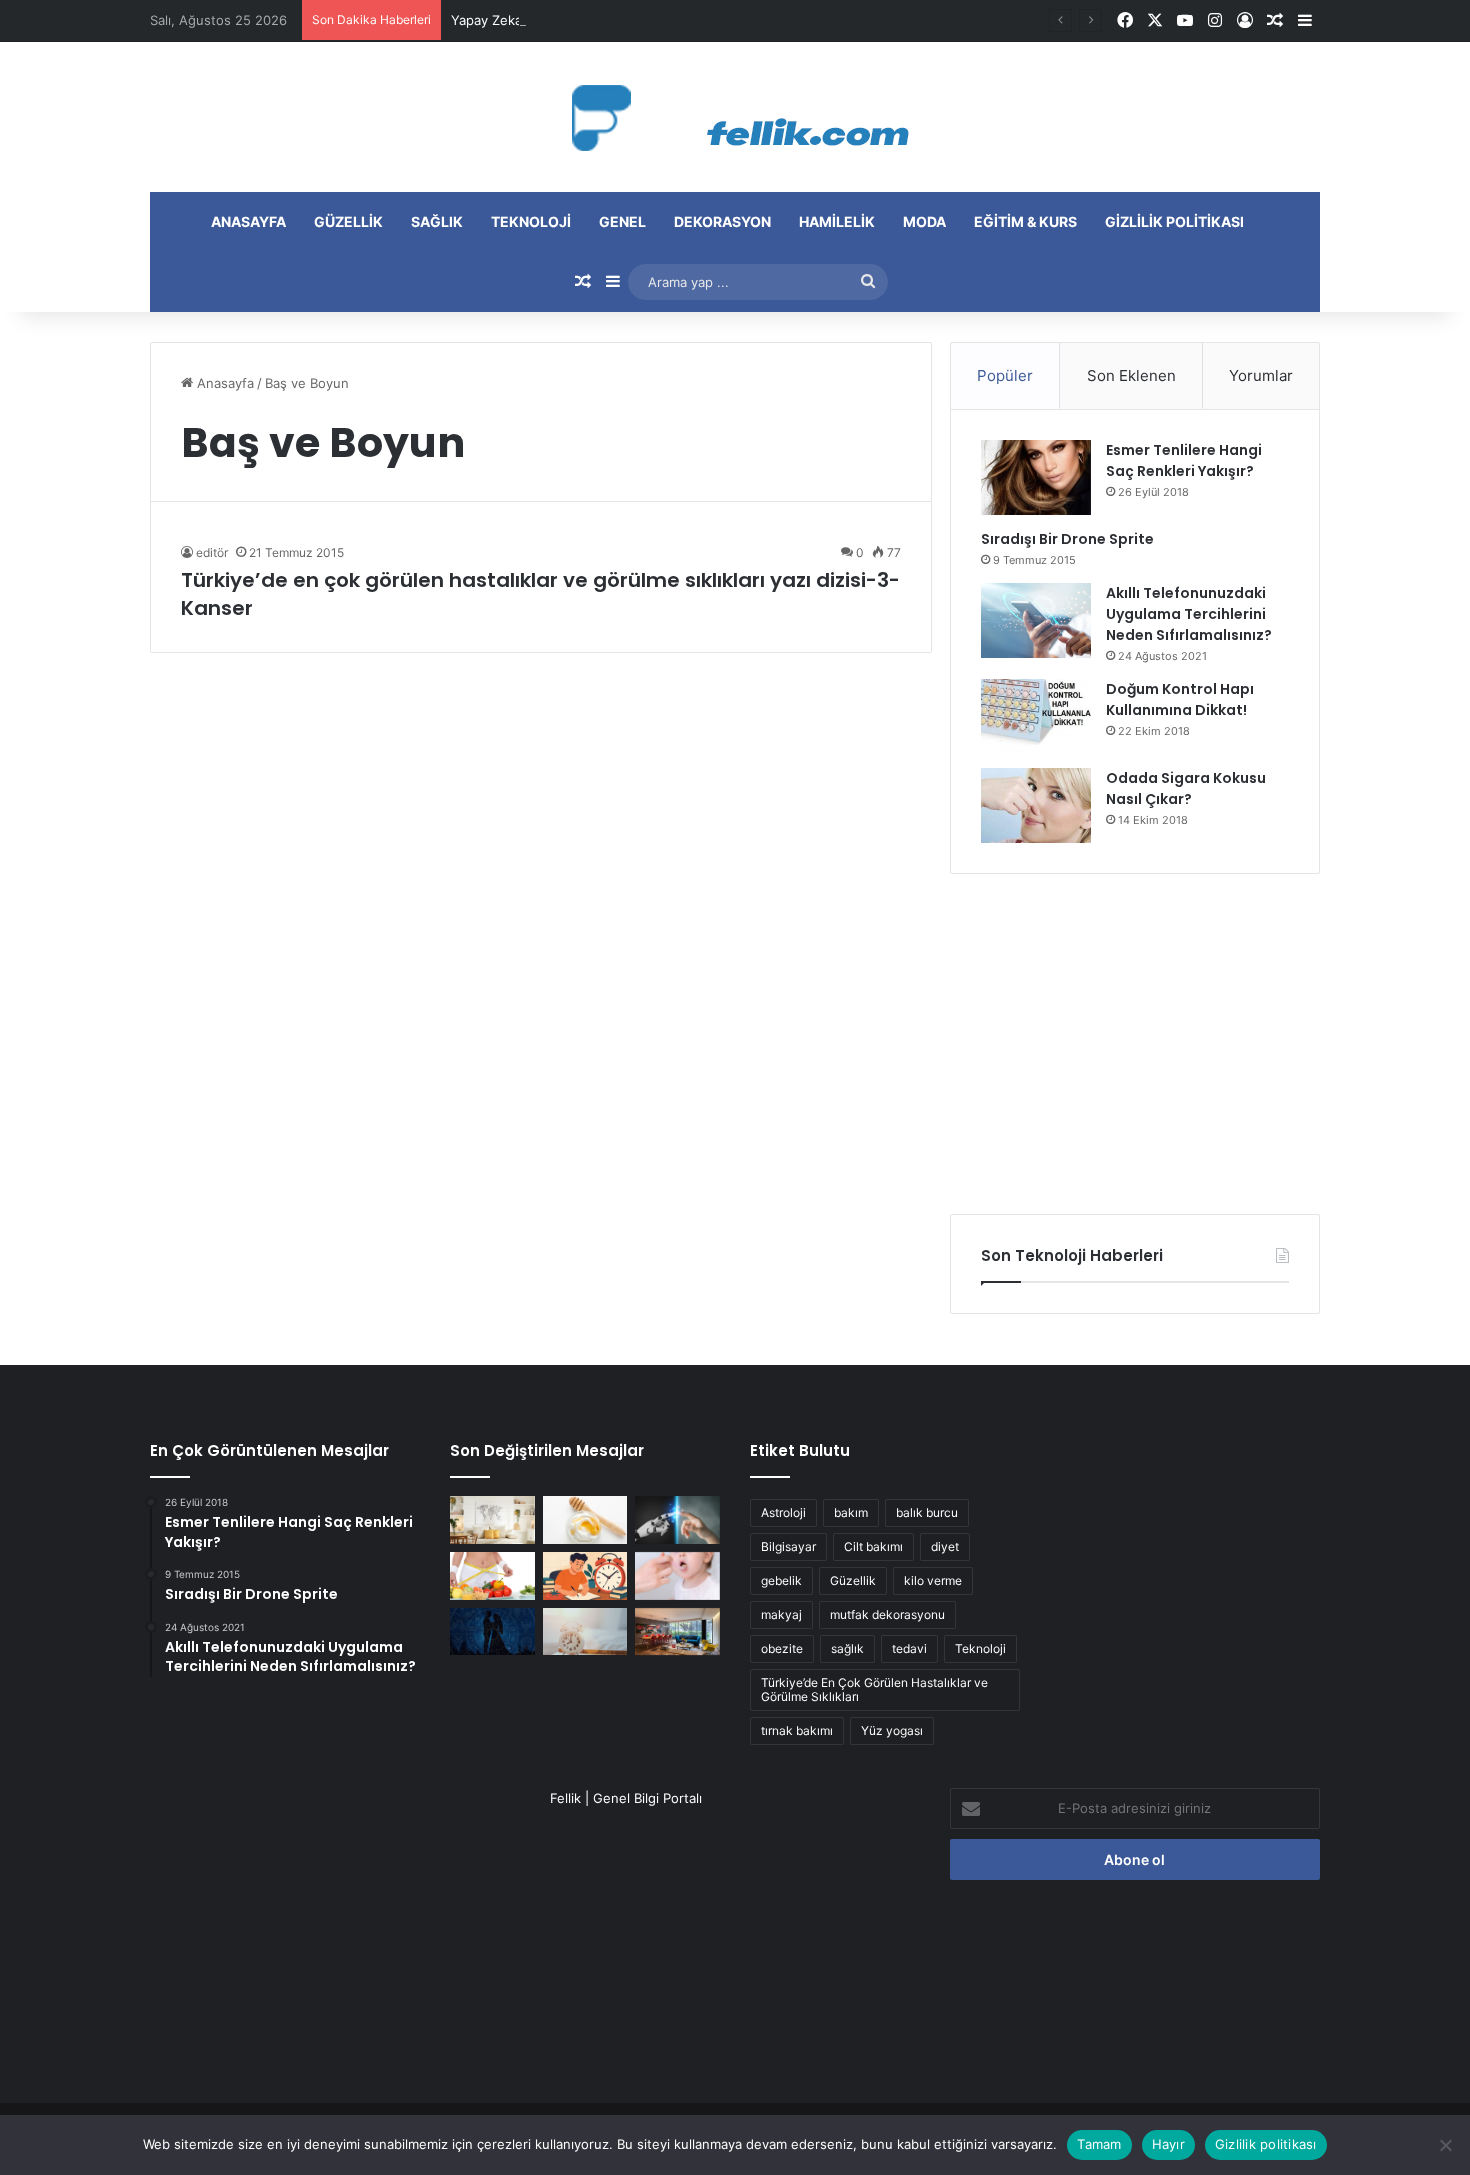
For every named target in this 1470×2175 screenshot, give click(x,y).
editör (212, 552)
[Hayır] (1445, 2145)
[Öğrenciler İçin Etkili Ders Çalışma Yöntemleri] (585, 1576)
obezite (782, 1648)
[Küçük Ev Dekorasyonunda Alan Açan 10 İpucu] (492, 1520)
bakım (851, 1512)
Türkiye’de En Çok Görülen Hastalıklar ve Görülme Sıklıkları (874, 1689)
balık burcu (927, 1512)
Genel (622, 221)
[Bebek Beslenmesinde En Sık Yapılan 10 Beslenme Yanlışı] (677, 1576)
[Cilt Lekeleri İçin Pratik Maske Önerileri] (585, 1520)
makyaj (781, 1614)
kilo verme (933, 1580)
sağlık (847, 1648)
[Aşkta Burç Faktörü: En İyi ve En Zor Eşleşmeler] (492, 1632)
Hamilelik (837, 221)
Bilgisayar (788, 1546)
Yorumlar (1261, 375)
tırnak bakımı (797, 1730)
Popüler (1005, 375)
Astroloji (783, 1512)
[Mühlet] (735, 117)
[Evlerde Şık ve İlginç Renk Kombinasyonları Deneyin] (677, 1632)
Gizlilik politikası (1174, 221)
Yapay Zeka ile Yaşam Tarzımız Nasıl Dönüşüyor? (601, 20)
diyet (945, 1546)
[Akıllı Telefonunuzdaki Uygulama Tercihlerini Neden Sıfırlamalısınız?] (1036, 620)
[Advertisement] (1135, 1044)
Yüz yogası (892, 1730)
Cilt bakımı (873, 1546)
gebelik (781, 1580)
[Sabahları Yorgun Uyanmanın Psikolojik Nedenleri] (585, 1632)
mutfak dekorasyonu (887, 1614)
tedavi (909, 1648)
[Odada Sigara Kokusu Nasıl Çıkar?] (1036, 805)
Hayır (1168, 2144)
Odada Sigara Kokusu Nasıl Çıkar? (1186, 788)
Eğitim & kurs (1025, 221)
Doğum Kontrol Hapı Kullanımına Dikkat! (1180, 699)
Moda (924, 221)
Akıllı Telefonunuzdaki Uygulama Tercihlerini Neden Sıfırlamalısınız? (1189, 614)
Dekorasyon (722, 221)
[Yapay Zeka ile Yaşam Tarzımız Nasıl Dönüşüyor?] (677, 1520)
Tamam (1099, 2144)
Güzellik (348, 221)
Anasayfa (248, 221)
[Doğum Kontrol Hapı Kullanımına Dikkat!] (1036, 716)
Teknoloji (531, 221)
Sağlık (437, 221)
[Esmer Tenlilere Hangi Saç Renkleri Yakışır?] (1036, 477)
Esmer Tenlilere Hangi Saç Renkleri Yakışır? (1184, 460)
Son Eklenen (1131, 375)
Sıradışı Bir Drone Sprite (1067, 539)
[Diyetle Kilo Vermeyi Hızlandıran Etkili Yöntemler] (492, 1576)
